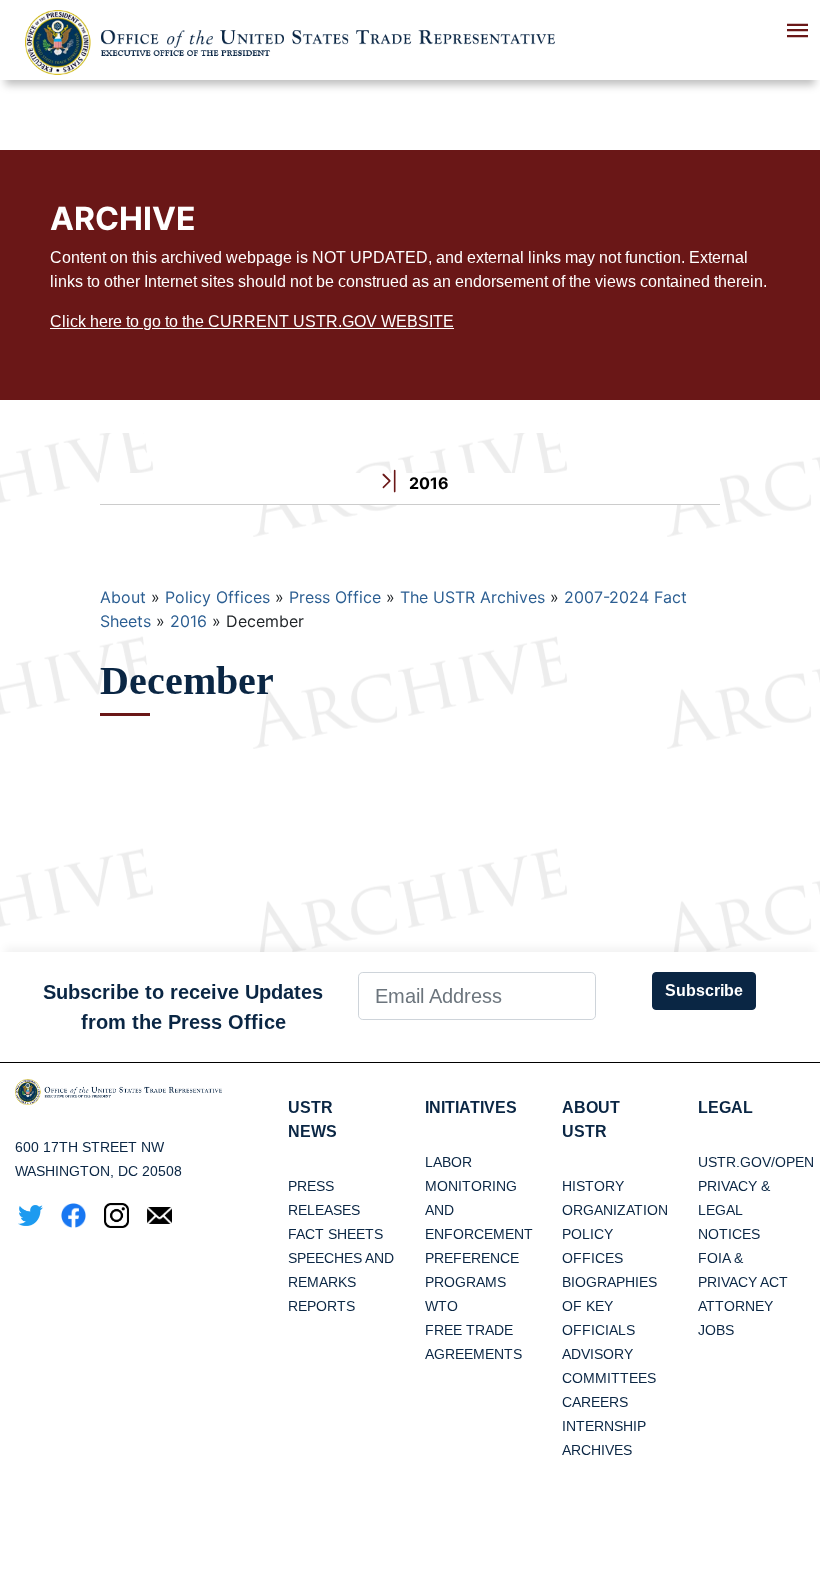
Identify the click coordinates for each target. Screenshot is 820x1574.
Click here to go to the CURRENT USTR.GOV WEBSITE (252, 321)
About (123, 597)
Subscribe (704, 990)
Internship (604, 1426)
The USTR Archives (472, 597)
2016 (188, 621)
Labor (448, 1162)
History (593, 1186)
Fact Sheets (335, 1234)
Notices (729, 1234)
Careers (595, 1402)
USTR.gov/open (756, 1162)
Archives (597, 1450)
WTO (441, 1306)
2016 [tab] (427, 483)
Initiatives (471, 1107)
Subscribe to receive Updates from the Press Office (183, 1007)
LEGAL (725, 1107)
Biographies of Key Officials (609, 1306)
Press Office (335, 597)
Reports (321, 1306)
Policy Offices (217, 597)
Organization (615, 1210)
